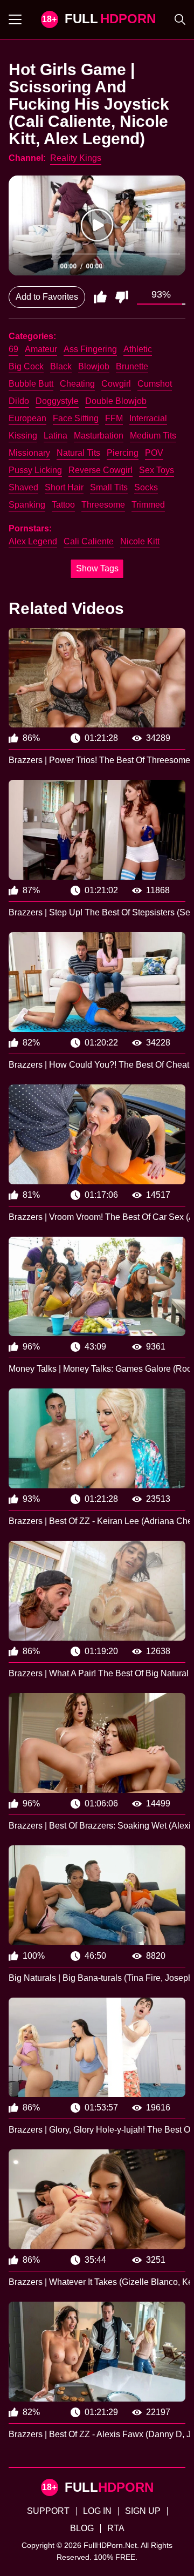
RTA (116, 2528)
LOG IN (97, 2511)
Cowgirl (116, 384)
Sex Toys (157, 470)
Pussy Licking (35, 470)
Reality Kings (76, 158)
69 (13, 349)
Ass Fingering (90, 349)
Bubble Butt (31, 384)
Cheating (77, 384)
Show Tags (97, 568)
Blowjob (94, 366)
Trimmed (148, 505)
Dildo (19, 401)
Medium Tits (153, 436)
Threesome (103, 505)
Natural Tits (78, 453)
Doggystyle (57, 401)
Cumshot (155, 384)
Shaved (23, 487)
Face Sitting (76, 418)
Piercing (123, 453)
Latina (56, 436)
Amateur (41, 349)
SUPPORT (48, 2511)
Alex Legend (33, 541)
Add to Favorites (47, 297)
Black (61, 366)
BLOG (82, 2528)
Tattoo (63, 505)
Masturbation (99, 436)
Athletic (138, 349)
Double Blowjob (116, 401)
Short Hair (64, 487)
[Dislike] (122, 297)
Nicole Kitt (140, 541)
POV (154, 453)
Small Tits (109, 487)
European (27, 418)
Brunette (132, 366)
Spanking (27, 505)
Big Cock (26, 366)
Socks (146, 487)
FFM (114, 418)
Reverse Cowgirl (101, 470)
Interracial (148, 418)
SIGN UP (143, 2511)
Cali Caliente (89, 541)
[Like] (100, 297)
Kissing (23, 436)
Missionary (29, 453)
